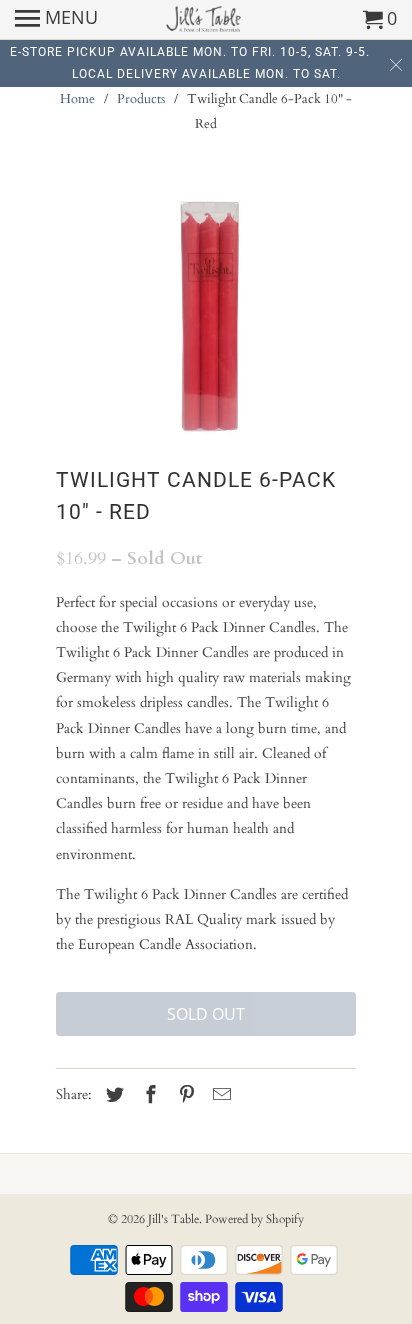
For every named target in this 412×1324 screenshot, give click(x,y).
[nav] (56, 20)
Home (77, 99)
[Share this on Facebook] (148, 1095)
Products (141, 99)
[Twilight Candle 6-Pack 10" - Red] (206, 320)
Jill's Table (173, 1219)
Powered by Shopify (254, 1219)
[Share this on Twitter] (112, 1095)
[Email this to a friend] (219, 1095)
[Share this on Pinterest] (184, 1095)
